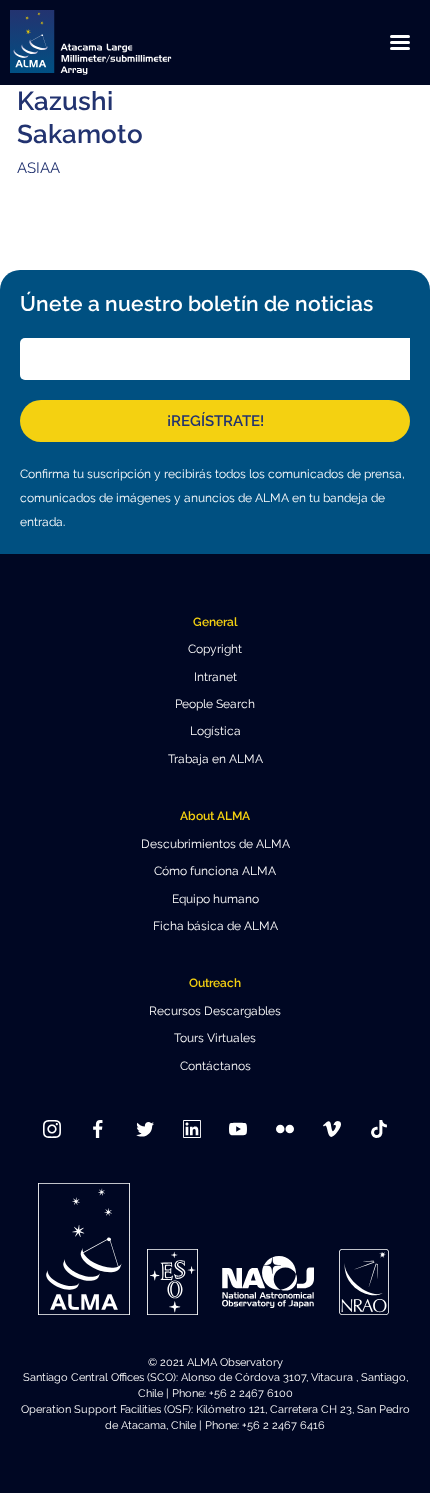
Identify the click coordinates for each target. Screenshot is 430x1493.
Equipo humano (215, 899)
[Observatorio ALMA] (115, 42)
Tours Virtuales (215, 1038)
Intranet (215, 677)
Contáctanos (215, 1066)
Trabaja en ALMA (215, 759)
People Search (215, 704)
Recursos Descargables (215, 1011)
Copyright (215, 649)
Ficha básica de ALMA (215, 926)
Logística (215, 731)
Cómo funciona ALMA (215, 871)
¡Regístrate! (215, 421)
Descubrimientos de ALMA (215, 844)
